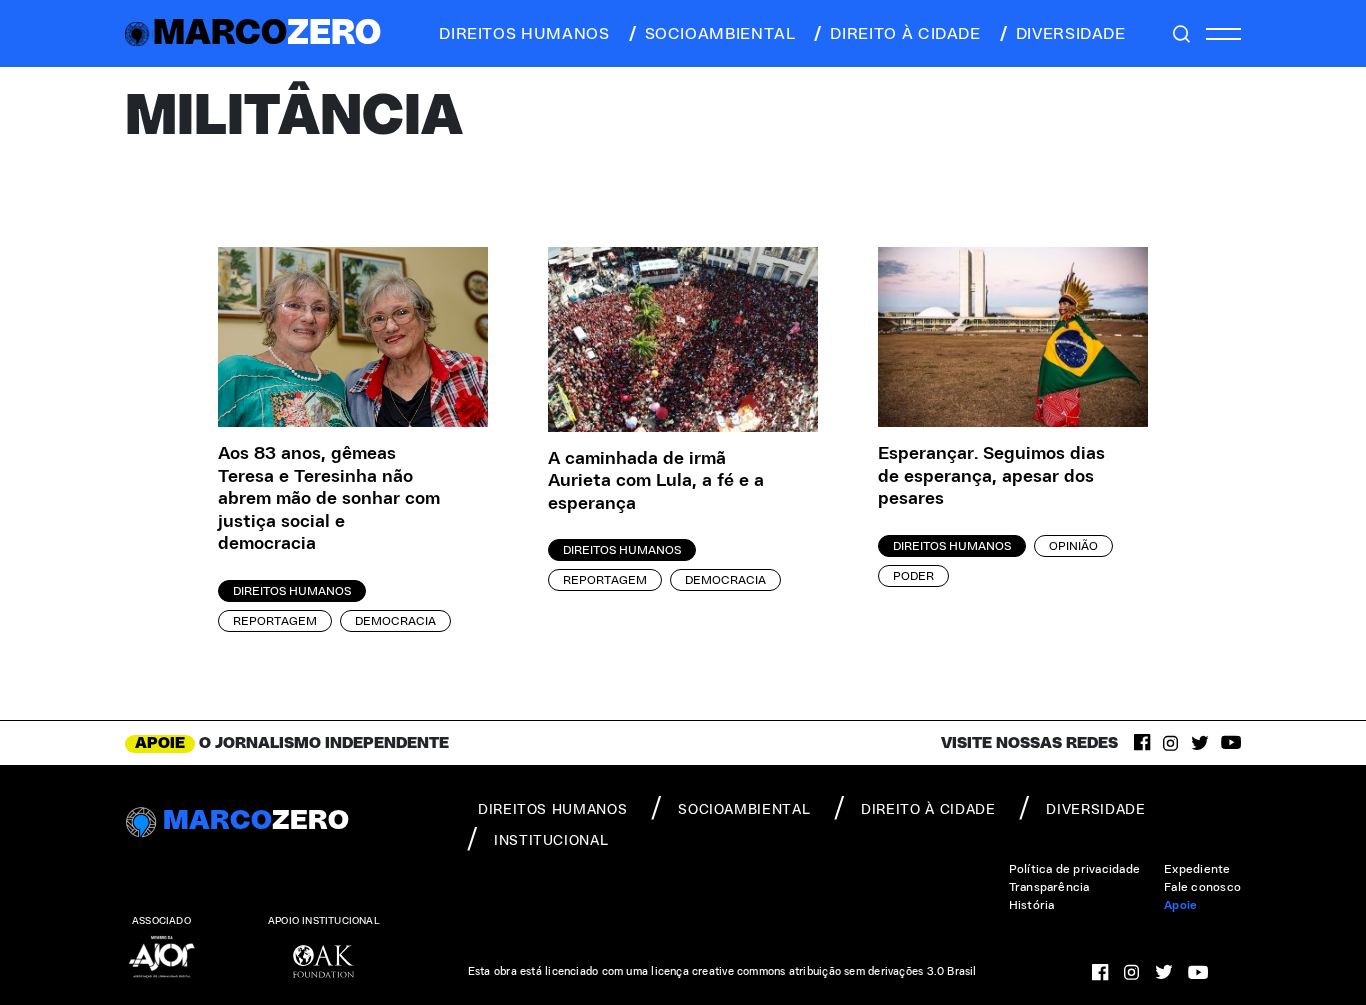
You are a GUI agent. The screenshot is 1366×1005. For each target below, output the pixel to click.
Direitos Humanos (292, 591)
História (1032, 905)
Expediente (1197, 869)
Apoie (1180, 905)
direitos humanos (524, 34)
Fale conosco (1202, 887)
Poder (913, 576)
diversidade (1071, 34)
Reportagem (275, 621)
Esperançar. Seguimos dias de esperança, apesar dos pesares (991, 476)
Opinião (1073, 546)
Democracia (395, 621)
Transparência (1049, 887)
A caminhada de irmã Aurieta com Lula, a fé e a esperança (656, 481)
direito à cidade (905, 34)
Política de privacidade (1075, 869)
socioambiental (720, 34)
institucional (551, 841)
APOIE (160, 743)
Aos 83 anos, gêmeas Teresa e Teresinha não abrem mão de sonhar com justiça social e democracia (329, 499)
